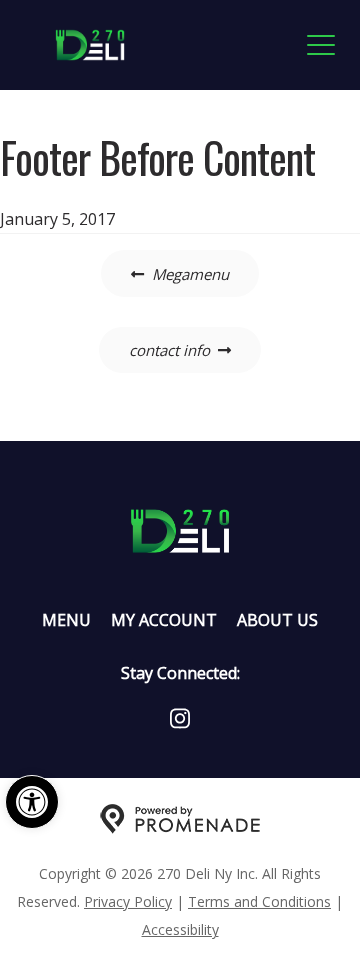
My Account (164, 620)
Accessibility (180, 929)
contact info (169, 350)
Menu (66, 620)
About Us (277, 620)
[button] (32, 802)
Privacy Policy (128, 901)
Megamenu (190, 274)
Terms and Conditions (259, 901)
